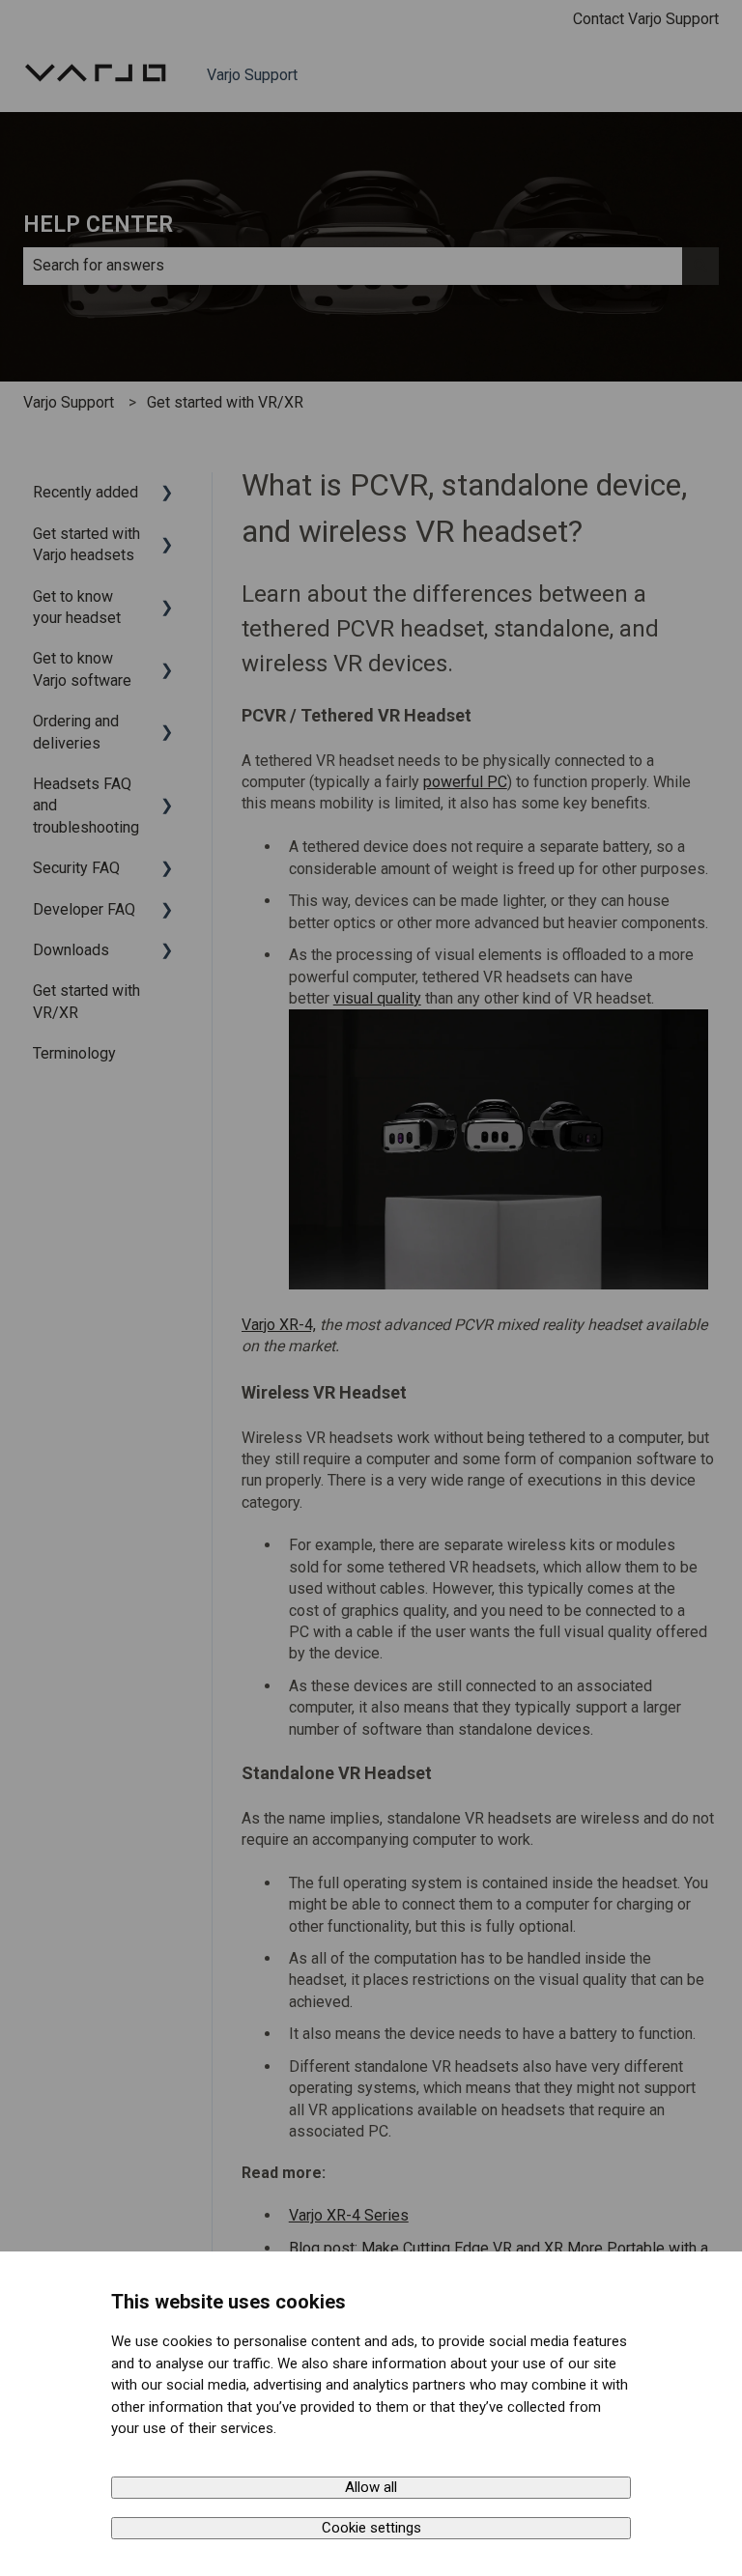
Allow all (371, 2487)
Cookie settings (371, 2528)
